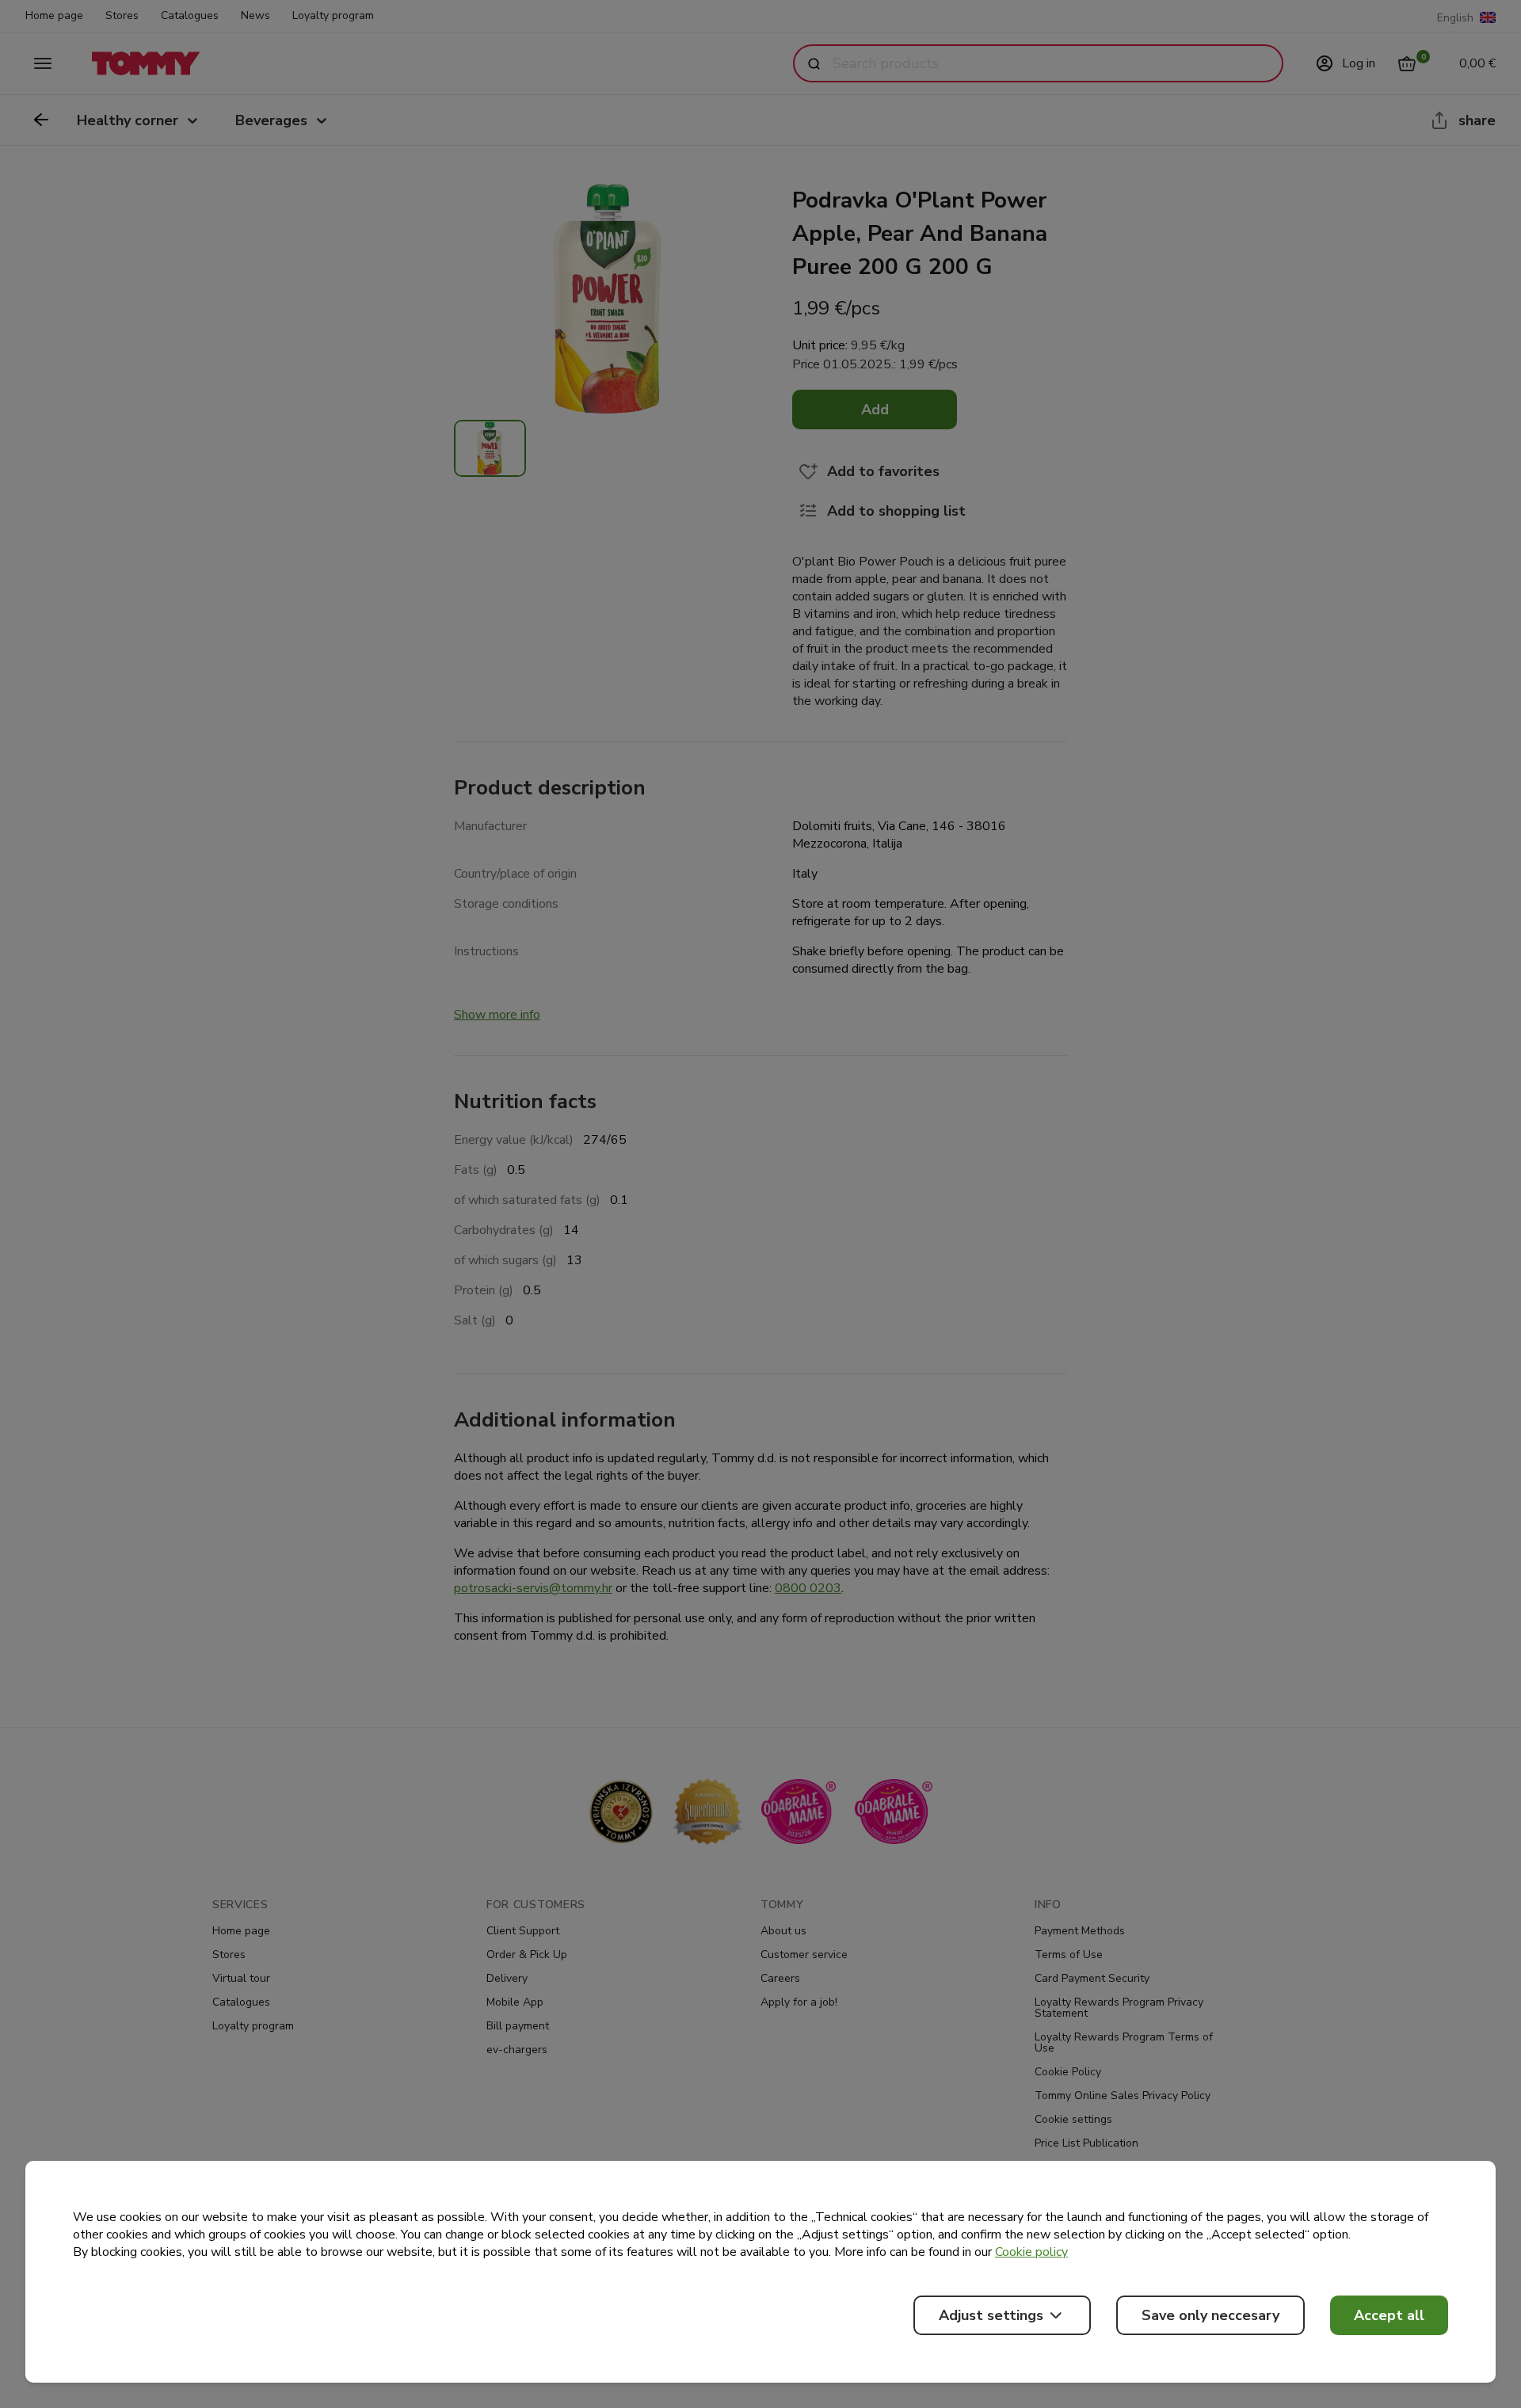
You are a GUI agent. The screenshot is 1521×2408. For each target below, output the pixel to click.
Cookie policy (1031, 2252)
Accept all (1389, 2315)
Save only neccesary (1210, 2315)
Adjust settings (991, 2315)
